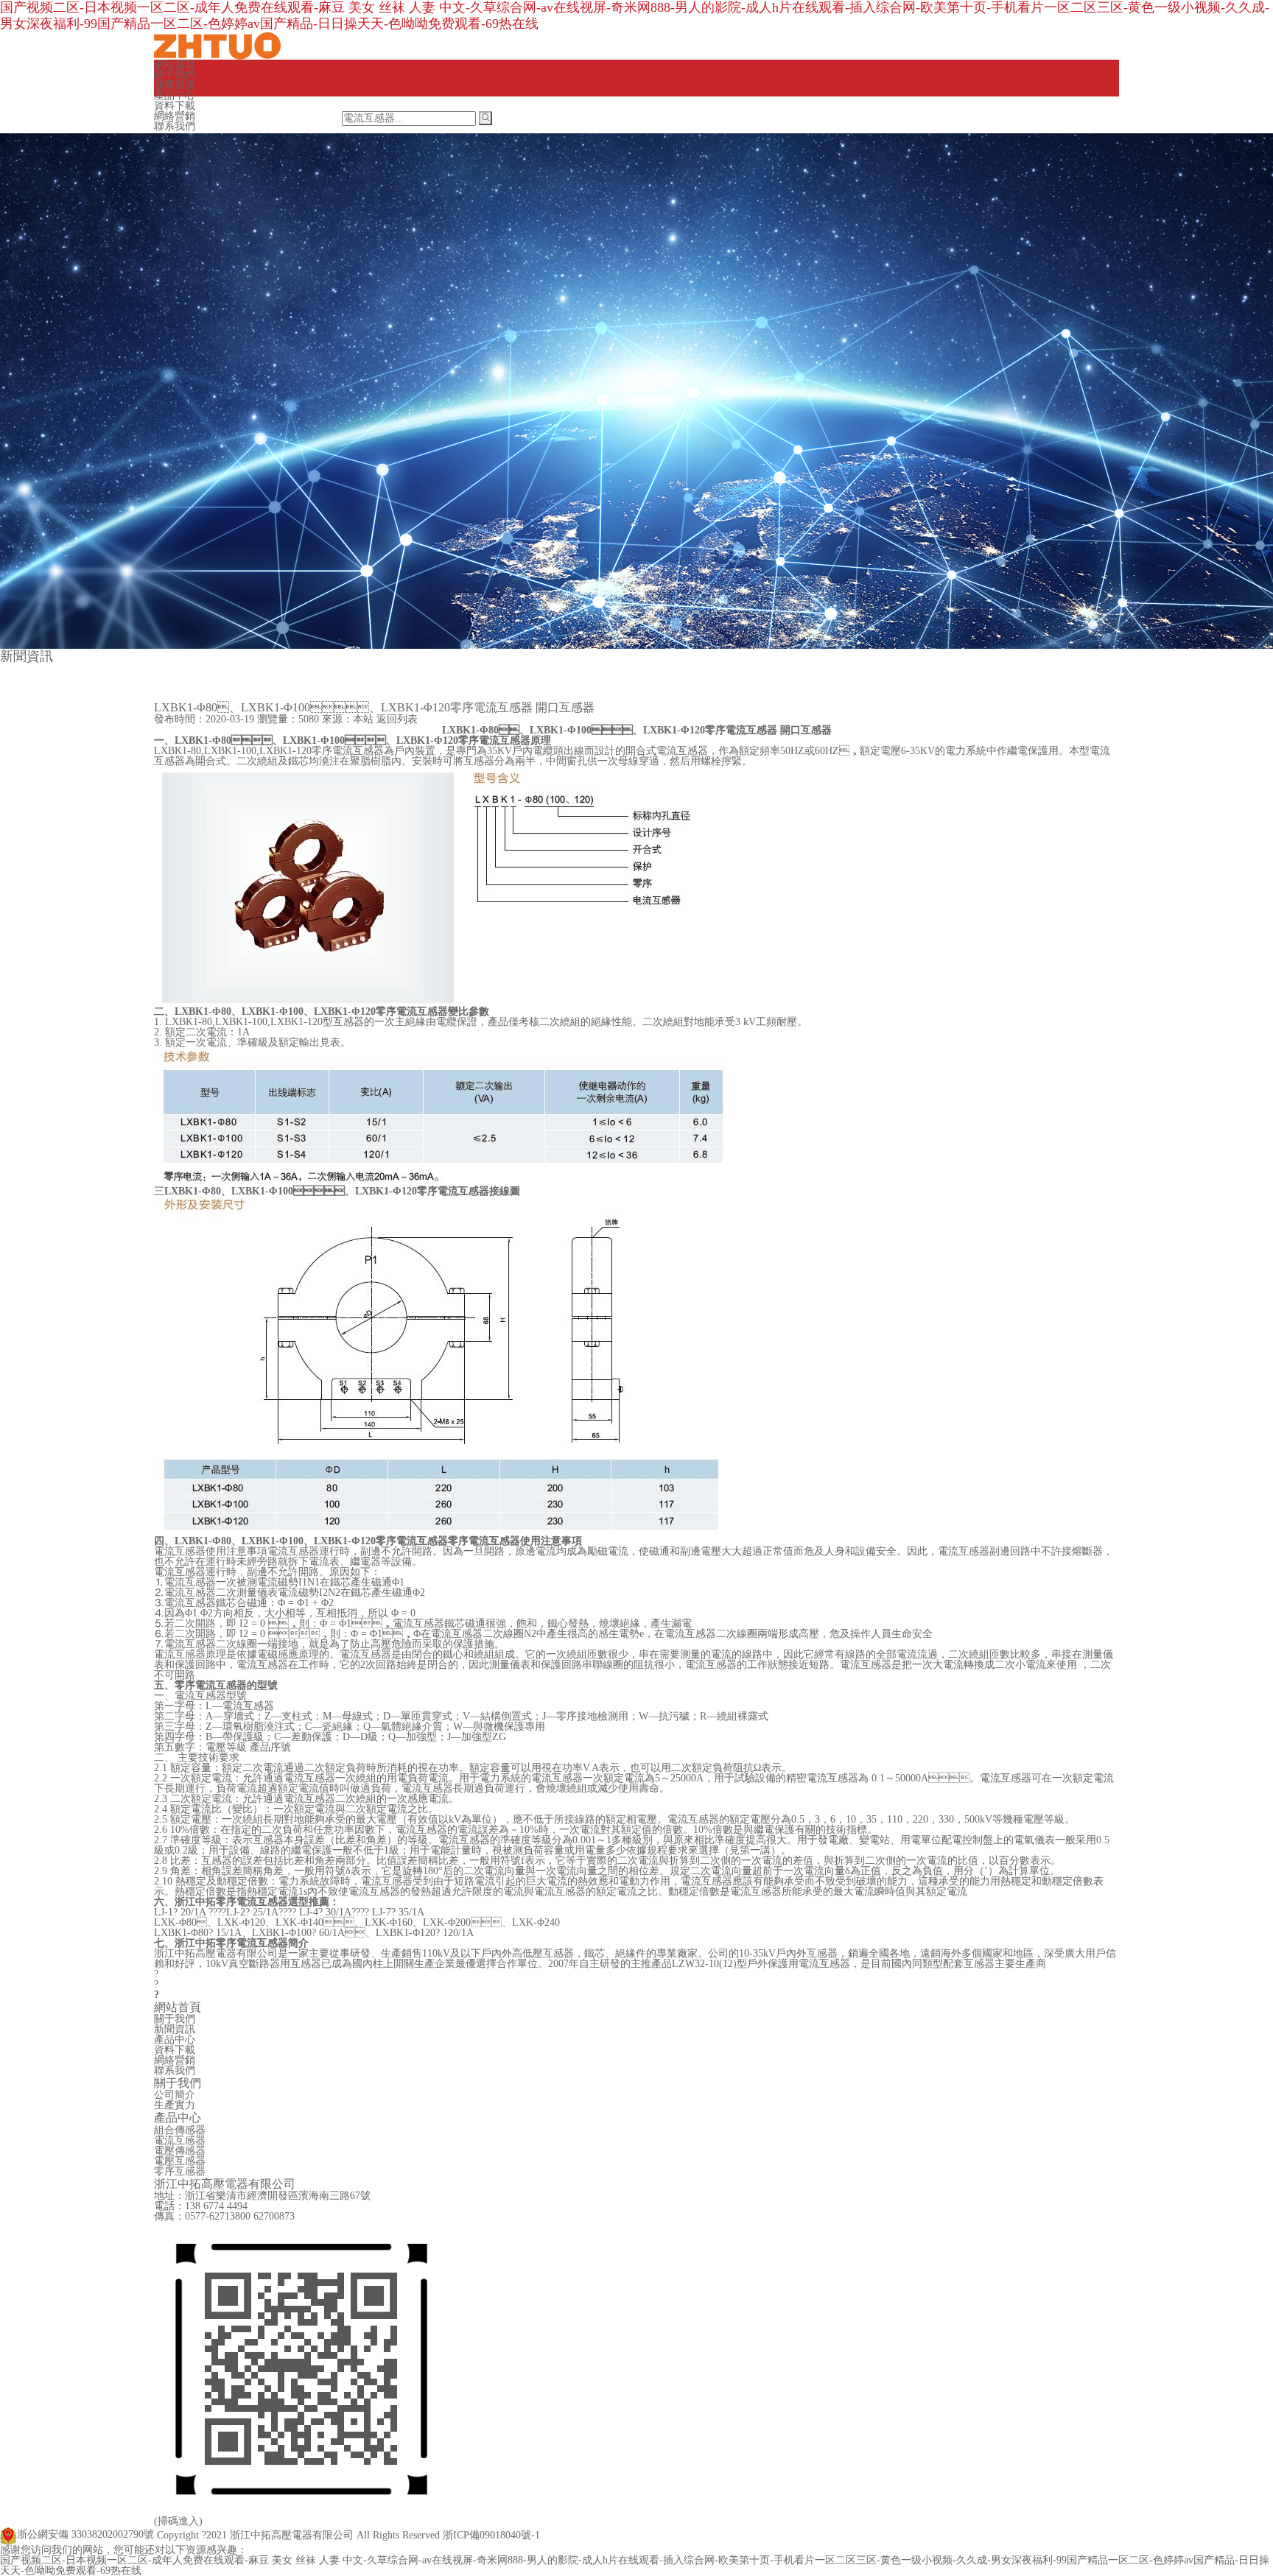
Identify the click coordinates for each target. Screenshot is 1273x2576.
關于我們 (175, 75)
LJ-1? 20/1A (181, 1912)
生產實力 (175, 2105)
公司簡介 (175, 2095)
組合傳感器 (180, 2130)
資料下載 (175, 106)
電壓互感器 (180, 2161)
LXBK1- (470, 730)
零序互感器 (180, 2171)
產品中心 (175, 95)
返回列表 (397, 719)
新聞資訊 (175, 85)
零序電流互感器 (484, 1541)
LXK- (175, 1922)
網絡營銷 (175, 116)
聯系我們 (175, 126)
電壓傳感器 (180, 2151)
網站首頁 (175, 64)
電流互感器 (180, 2140)
